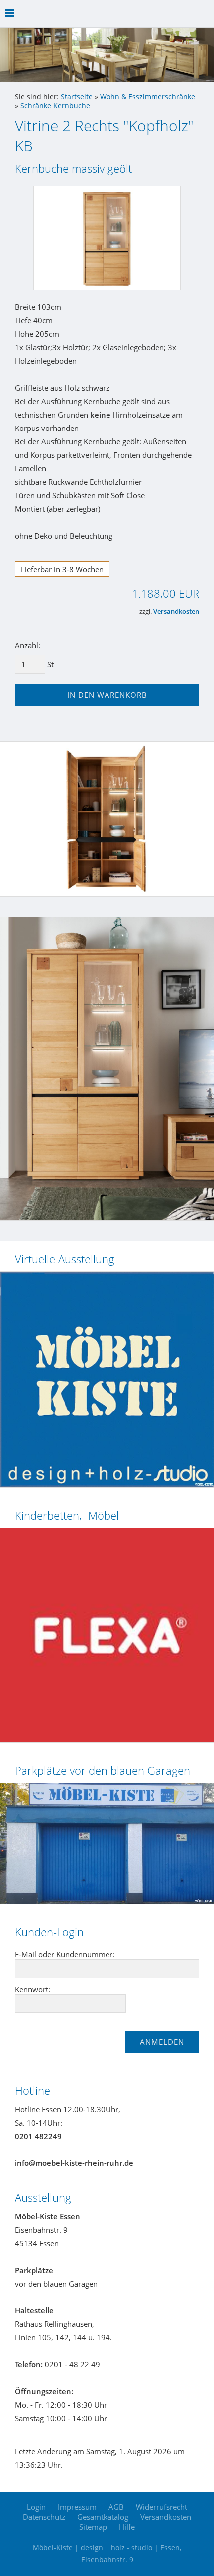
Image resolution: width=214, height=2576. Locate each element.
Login (36, 2507)
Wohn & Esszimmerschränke (148, 97)
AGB (116, 2507)
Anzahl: (28, 645)
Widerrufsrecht (161, 2507)
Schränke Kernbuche (55, 106)
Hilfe (127, 2527)
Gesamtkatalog (103, 2517)
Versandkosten (176, 612)
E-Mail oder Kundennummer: (65, 1954)
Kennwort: (33, 1989)
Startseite (77, 97)
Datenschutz (44, 2517)
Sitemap (93, 2527)
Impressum (77, 2507)
